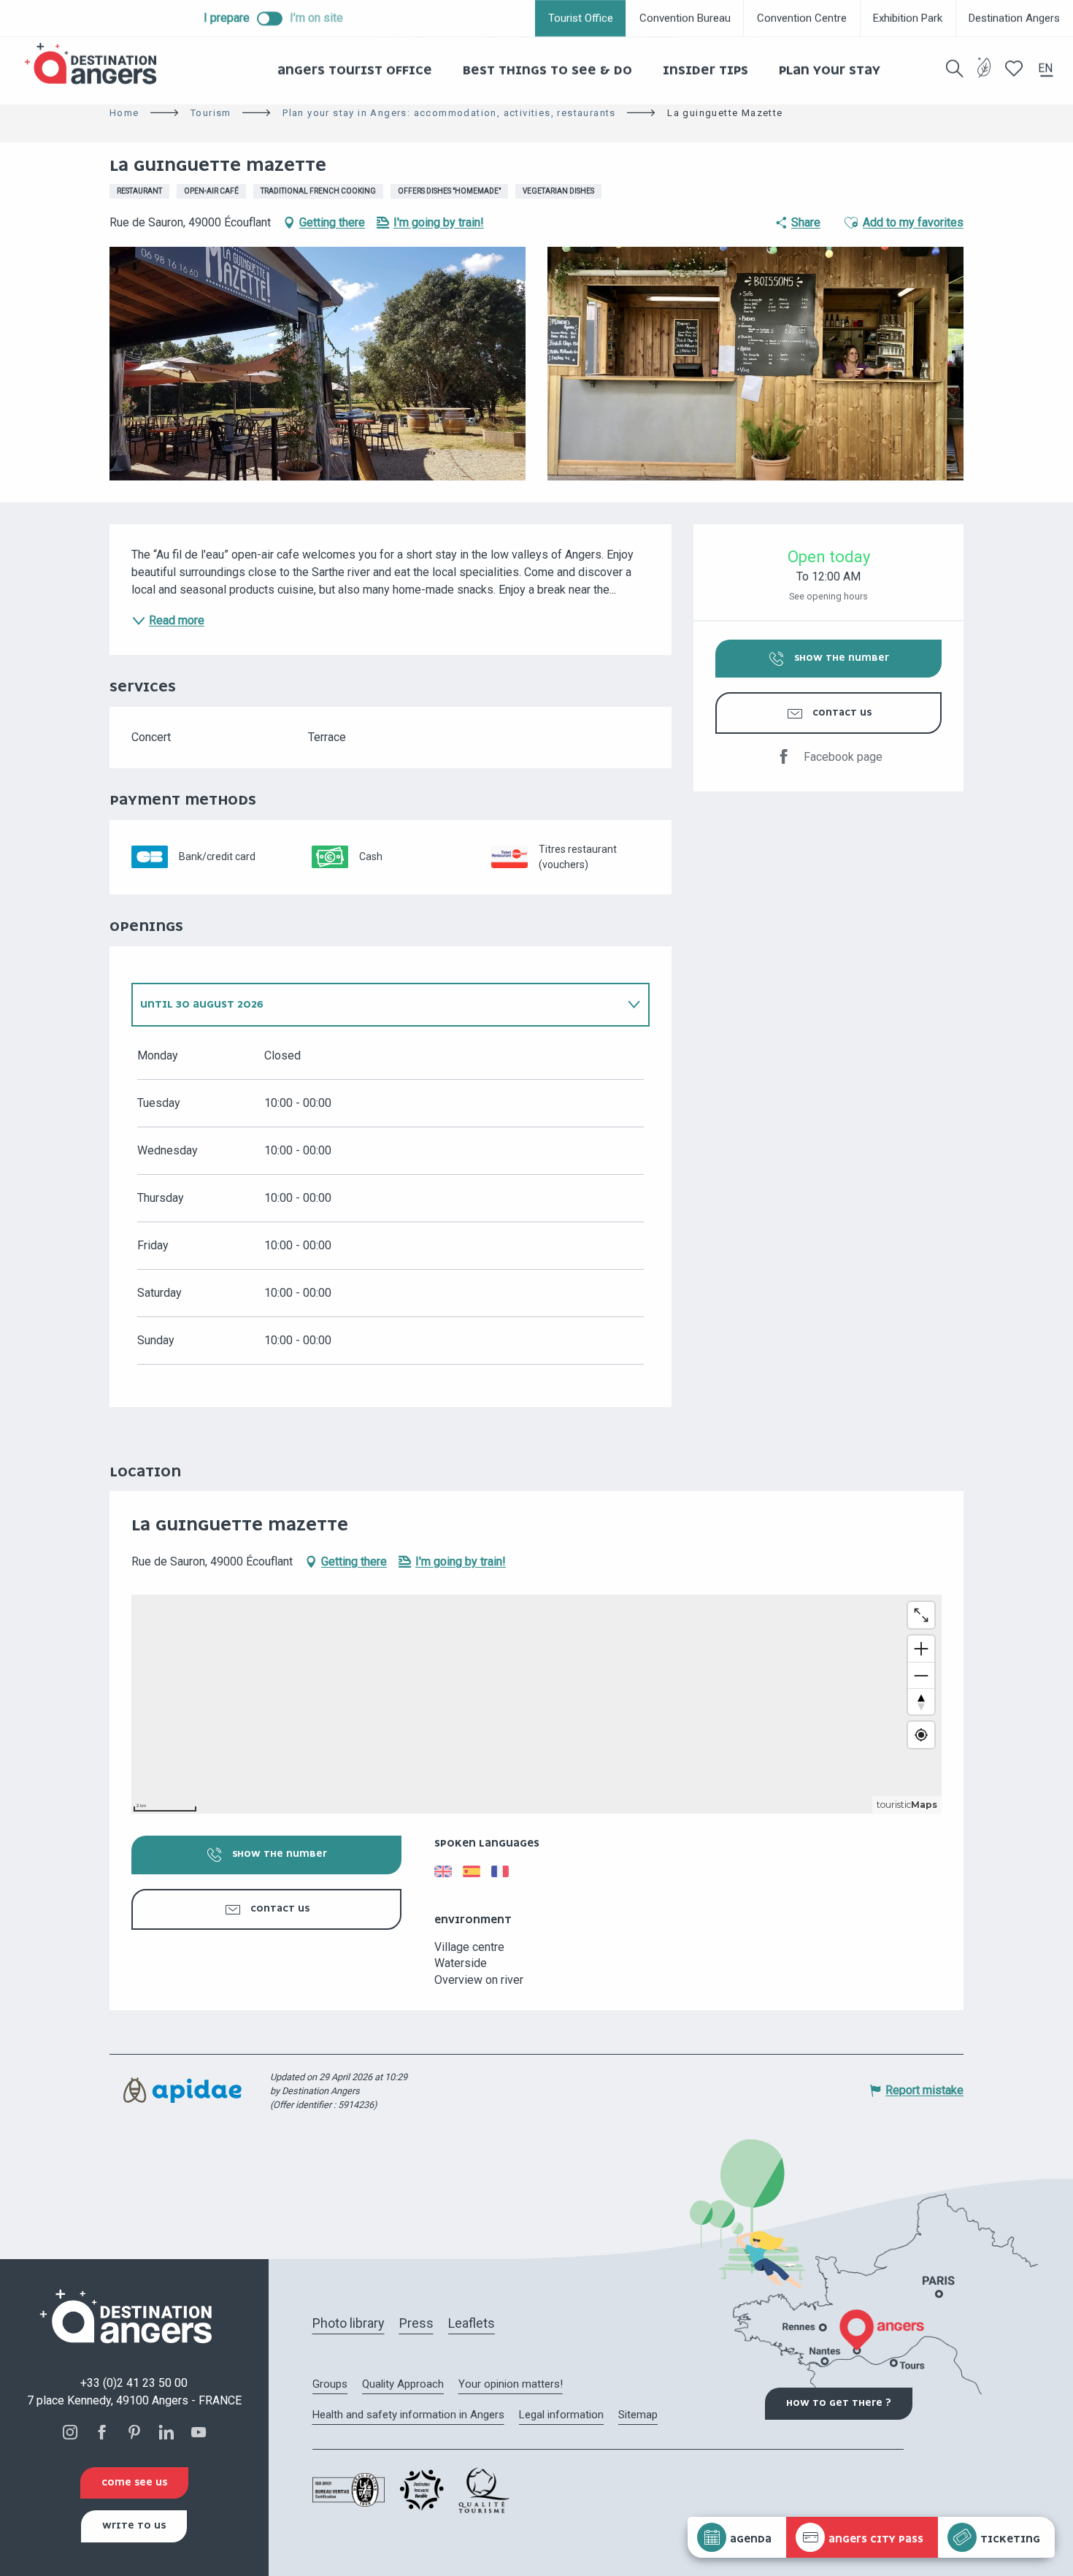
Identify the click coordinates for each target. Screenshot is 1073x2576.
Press (416, 2323)
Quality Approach (403, 2384)
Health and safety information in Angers (408, 2415)
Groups (330, 2384)
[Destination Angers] (97, 64)
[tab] (376, 1005)
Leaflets (472, 2323)
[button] (955, 69)
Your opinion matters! (511, 2384)
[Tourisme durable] (984, 76)
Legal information (561, 2415)
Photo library (349, 2323)
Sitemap (638, 2415)
